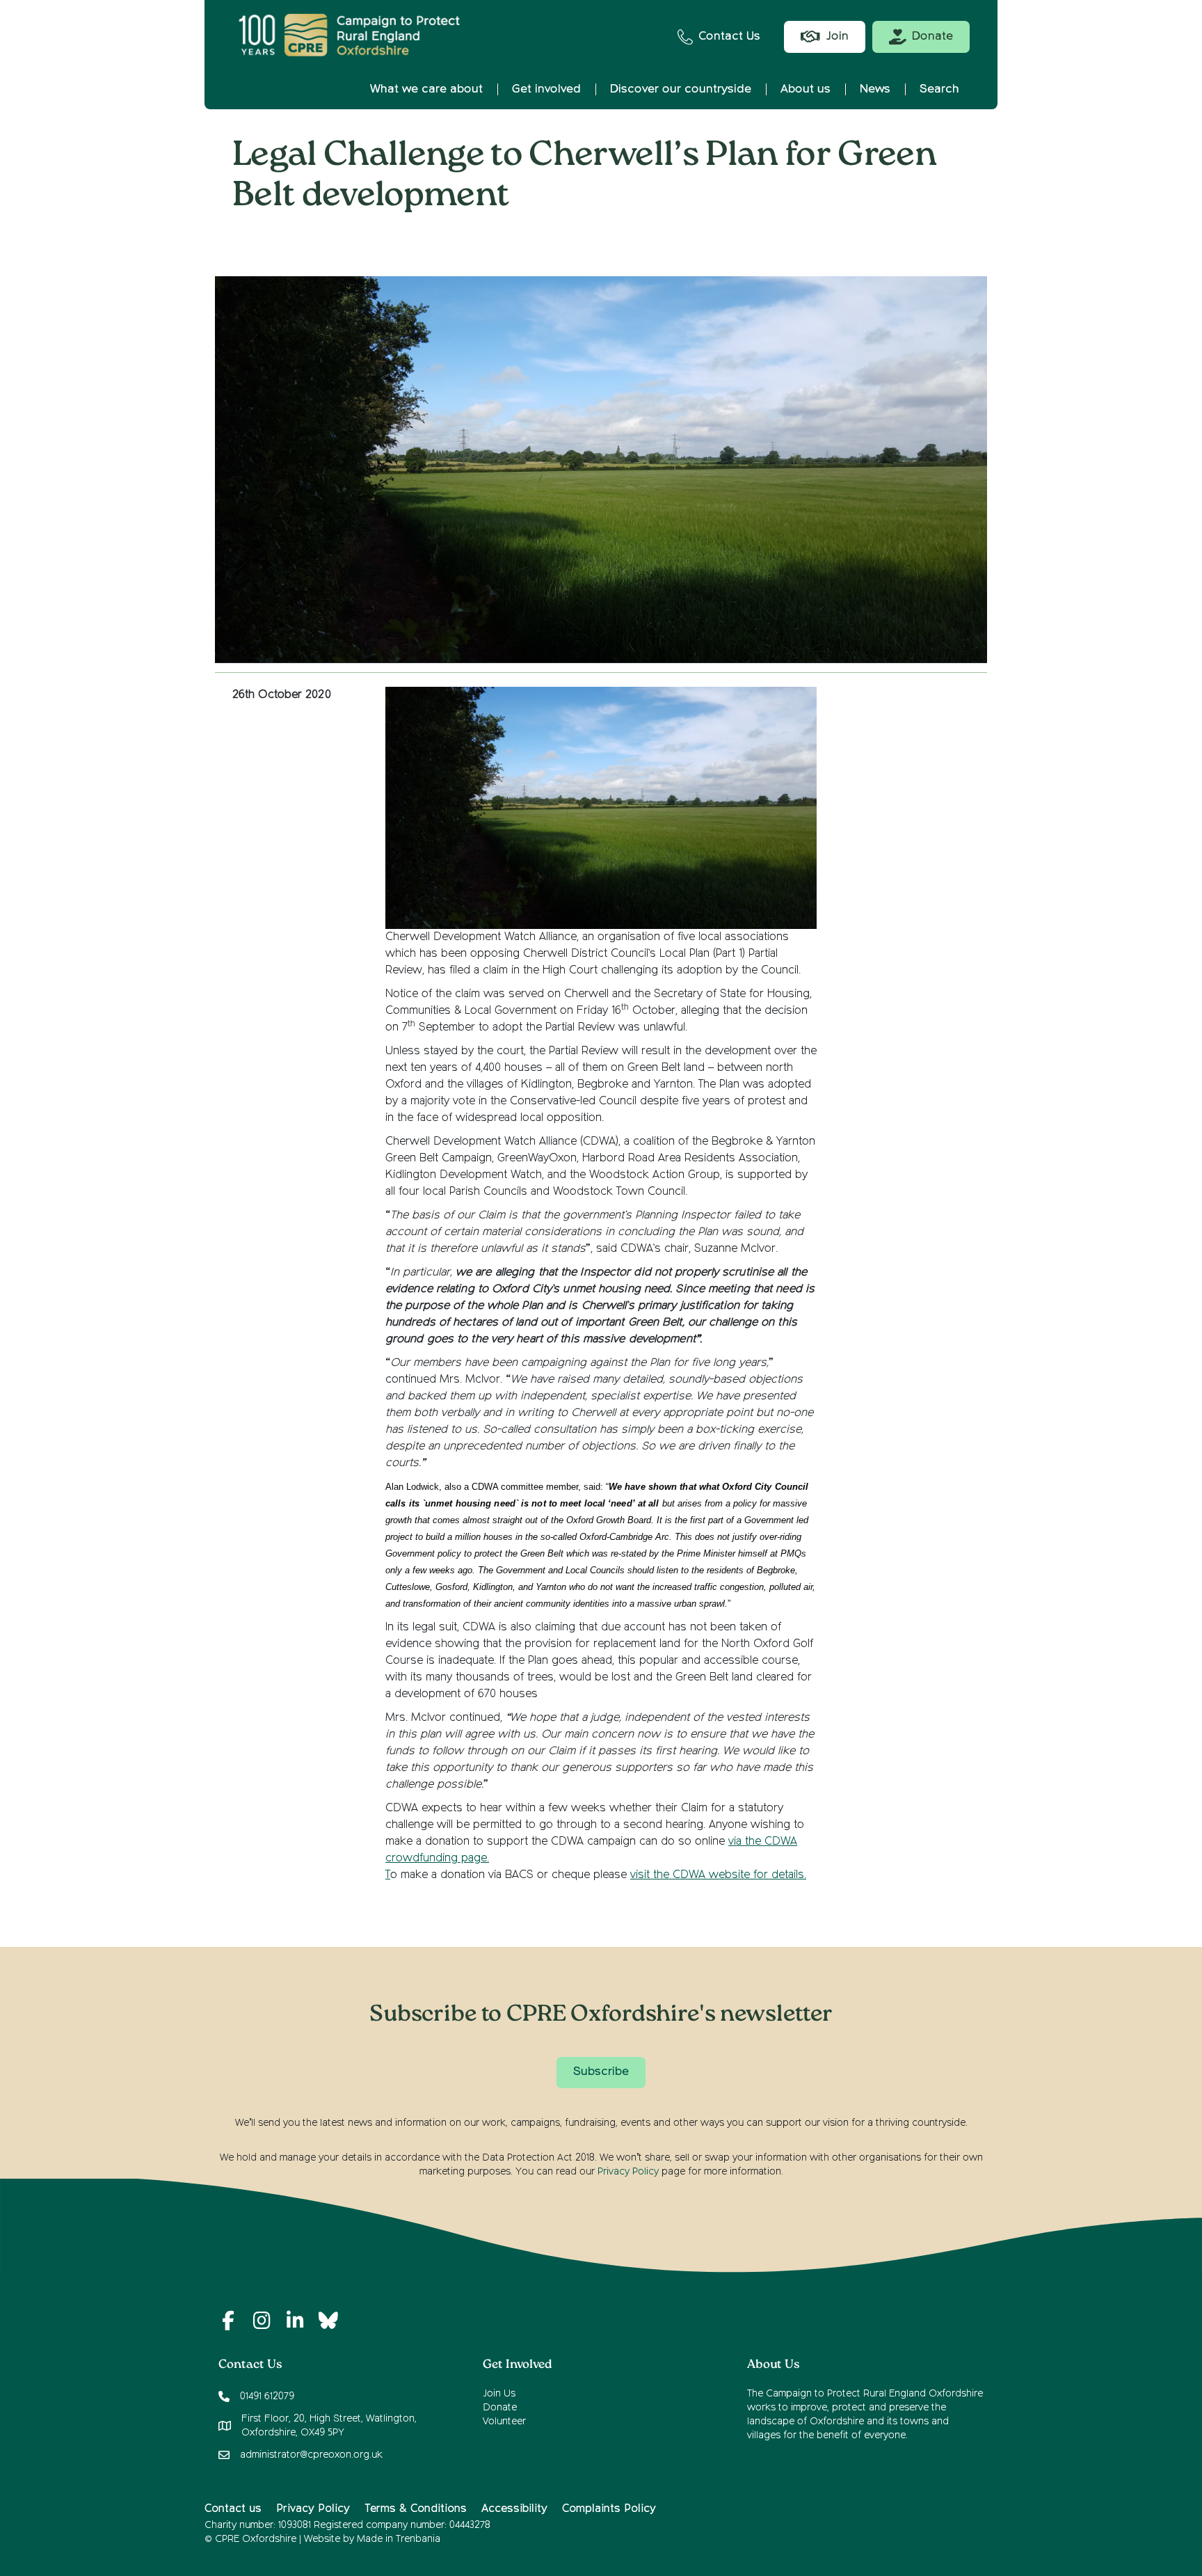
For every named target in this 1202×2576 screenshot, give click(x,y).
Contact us (233, 2509)
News (875, 89)
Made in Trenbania (399, 2539)
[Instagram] (262, 2321)
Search (939, 89)
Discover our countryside (681, 89)
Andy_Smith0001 (612, 240)
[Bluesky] (328, 2321)
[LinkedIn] (295, 2321)
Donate (500, 2408)
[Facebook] (228, 2321)
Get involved (546, 89)
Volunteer (504, 2422)
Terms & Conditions (416, 2509)
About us (806, 89)
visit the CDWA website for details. (718, 1875)
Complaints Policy (609, 2509)
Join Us (499, 2394)
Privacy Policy (628, 2172)
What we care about (426, 89)
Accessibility (514, 2509)
